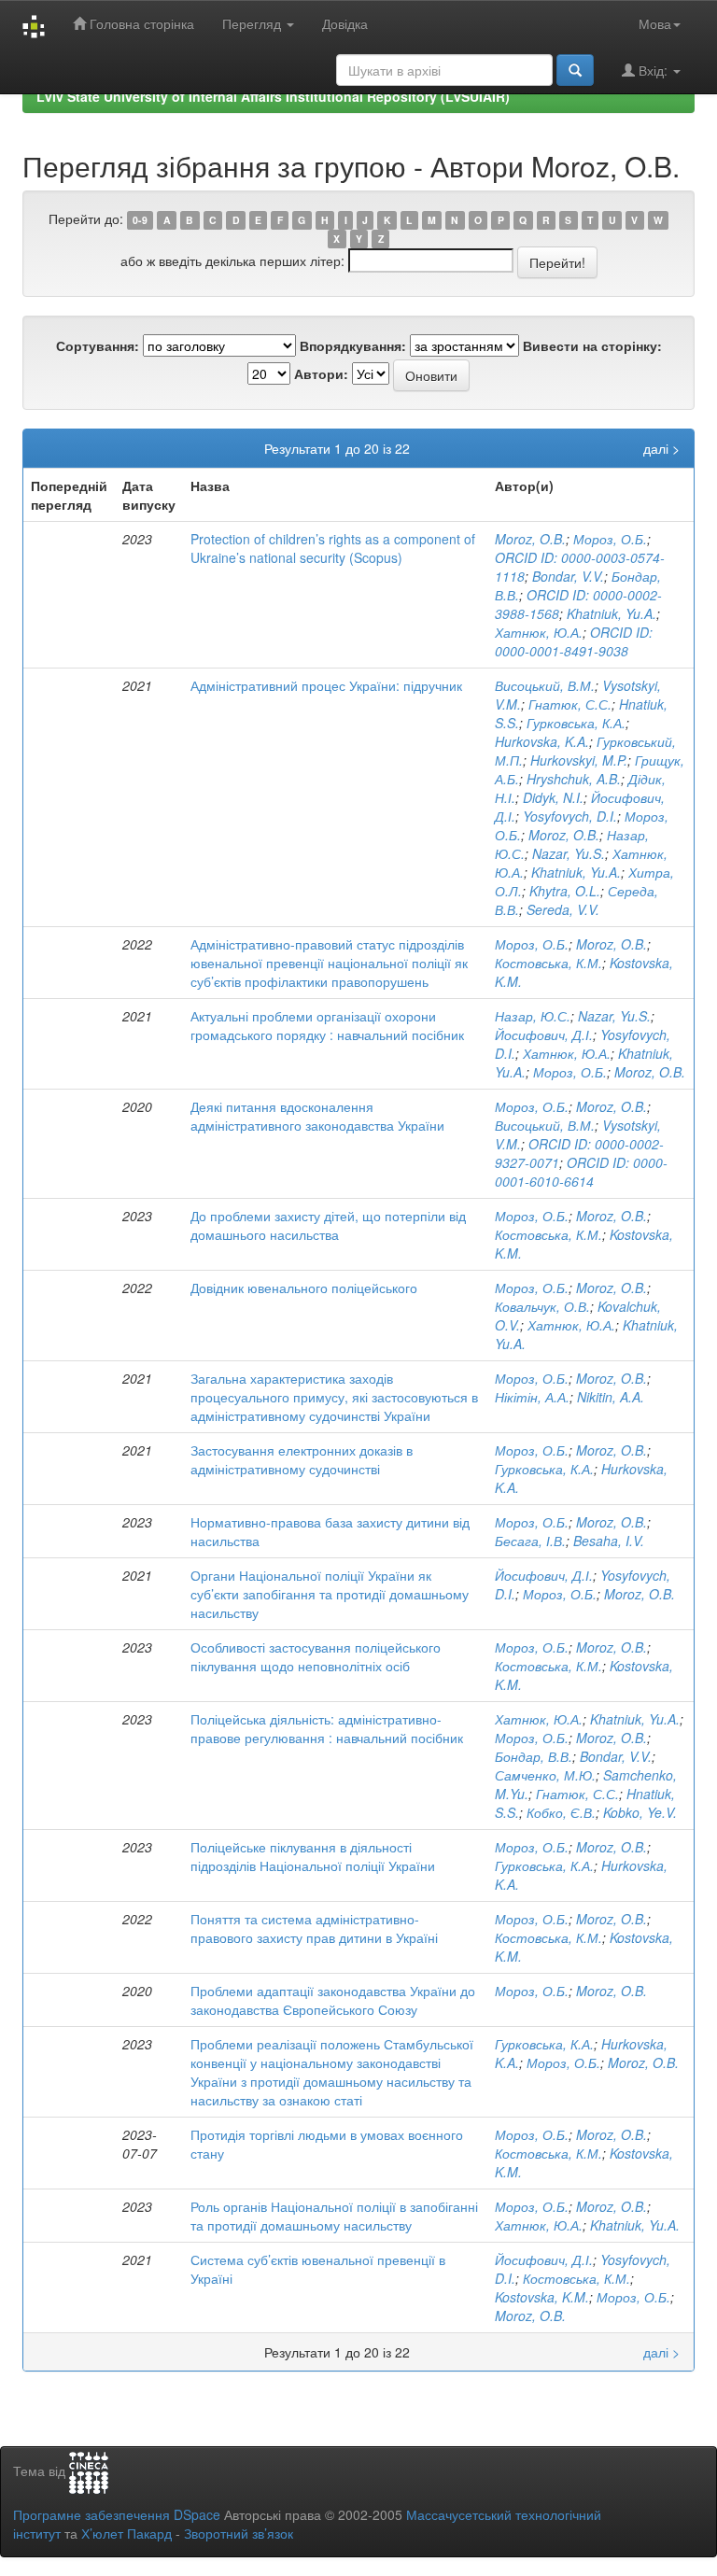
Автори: (321, 373)
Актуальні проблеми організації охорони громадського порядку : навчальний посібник (327, 1025)
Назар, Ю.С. (533, 1016)
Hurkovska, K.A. (542, 741)
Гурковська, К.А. (576, 723)
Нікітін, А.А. (532, 1397)
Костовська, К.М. (548, 963)
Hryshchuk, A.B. (574, 779)
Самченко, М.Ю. (545, 1775)
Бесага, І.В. (530, 1541)
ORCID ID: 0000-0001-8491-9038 (574, 641)
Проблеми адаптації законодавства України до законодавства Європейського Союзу (333, 2000)
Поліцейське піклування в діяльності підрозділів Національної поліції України (313, 1856)
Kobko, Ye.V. (640, 1812)
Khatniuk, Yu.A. (612, 613)
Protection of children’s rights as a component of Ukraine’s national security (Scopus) (333, 548)
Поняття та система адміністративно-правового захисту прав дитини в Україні (314, 1928)
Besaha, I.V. (609, 1541)
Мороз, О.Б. (610, 539)
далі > (661, 448)
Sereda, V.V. (563, 909)
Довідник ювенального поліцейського (304, 1288)
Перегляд (253, 23)
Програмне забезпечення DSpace (117, 2514)
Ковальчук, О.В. (542, 1306)
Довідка (345, 23)
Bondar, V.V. (568, 576)
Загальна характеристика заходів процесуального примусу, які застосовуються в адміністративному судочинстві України (334, 1397)
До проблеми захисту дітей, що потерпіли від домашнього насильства (328, 1225)
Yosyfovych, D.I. (570, 816)
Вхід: (653, 70)
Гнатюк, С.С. (570, 704)
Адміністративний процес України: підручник (326, 685)
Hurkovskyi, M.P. (579, 760)
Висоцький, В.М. (545, 685)
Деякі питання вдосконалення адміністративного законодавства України (317, 1116)
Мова (655, 23)
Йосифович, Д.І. (544, 1035)
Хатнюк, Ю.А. (539, 632)
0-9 (140, 220)
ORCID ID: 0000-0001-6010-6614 (581, 1172)
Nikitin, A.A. (611, 1397)
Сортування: (98, 345)
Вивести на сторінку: (592, 345)
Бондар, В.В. (534, 1756)
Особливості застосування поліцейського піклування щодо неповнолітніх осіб (316, 1656)
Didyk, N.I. (553, 797)
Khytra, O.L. (565, 891)
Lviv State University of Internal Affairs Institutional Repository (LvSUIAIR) (273, 96)
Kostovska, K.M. (542, 2297)
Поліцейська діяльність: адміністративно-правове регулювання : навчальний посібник (327, 1728)
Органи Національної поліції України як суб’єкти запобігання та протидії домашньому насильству (330, 1594)
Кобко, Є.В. (561, 1812)
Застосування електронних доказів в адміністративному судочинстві (302, 1459)
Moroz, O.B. (530, 539)
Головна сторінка (140, 23)
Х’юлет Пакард (127, 2533)
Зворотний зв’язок (239, 2533)
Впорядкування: (353, 345)
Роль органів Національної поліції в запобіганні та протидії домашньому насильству (334, 2216)
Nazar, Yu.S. (569, 853)
